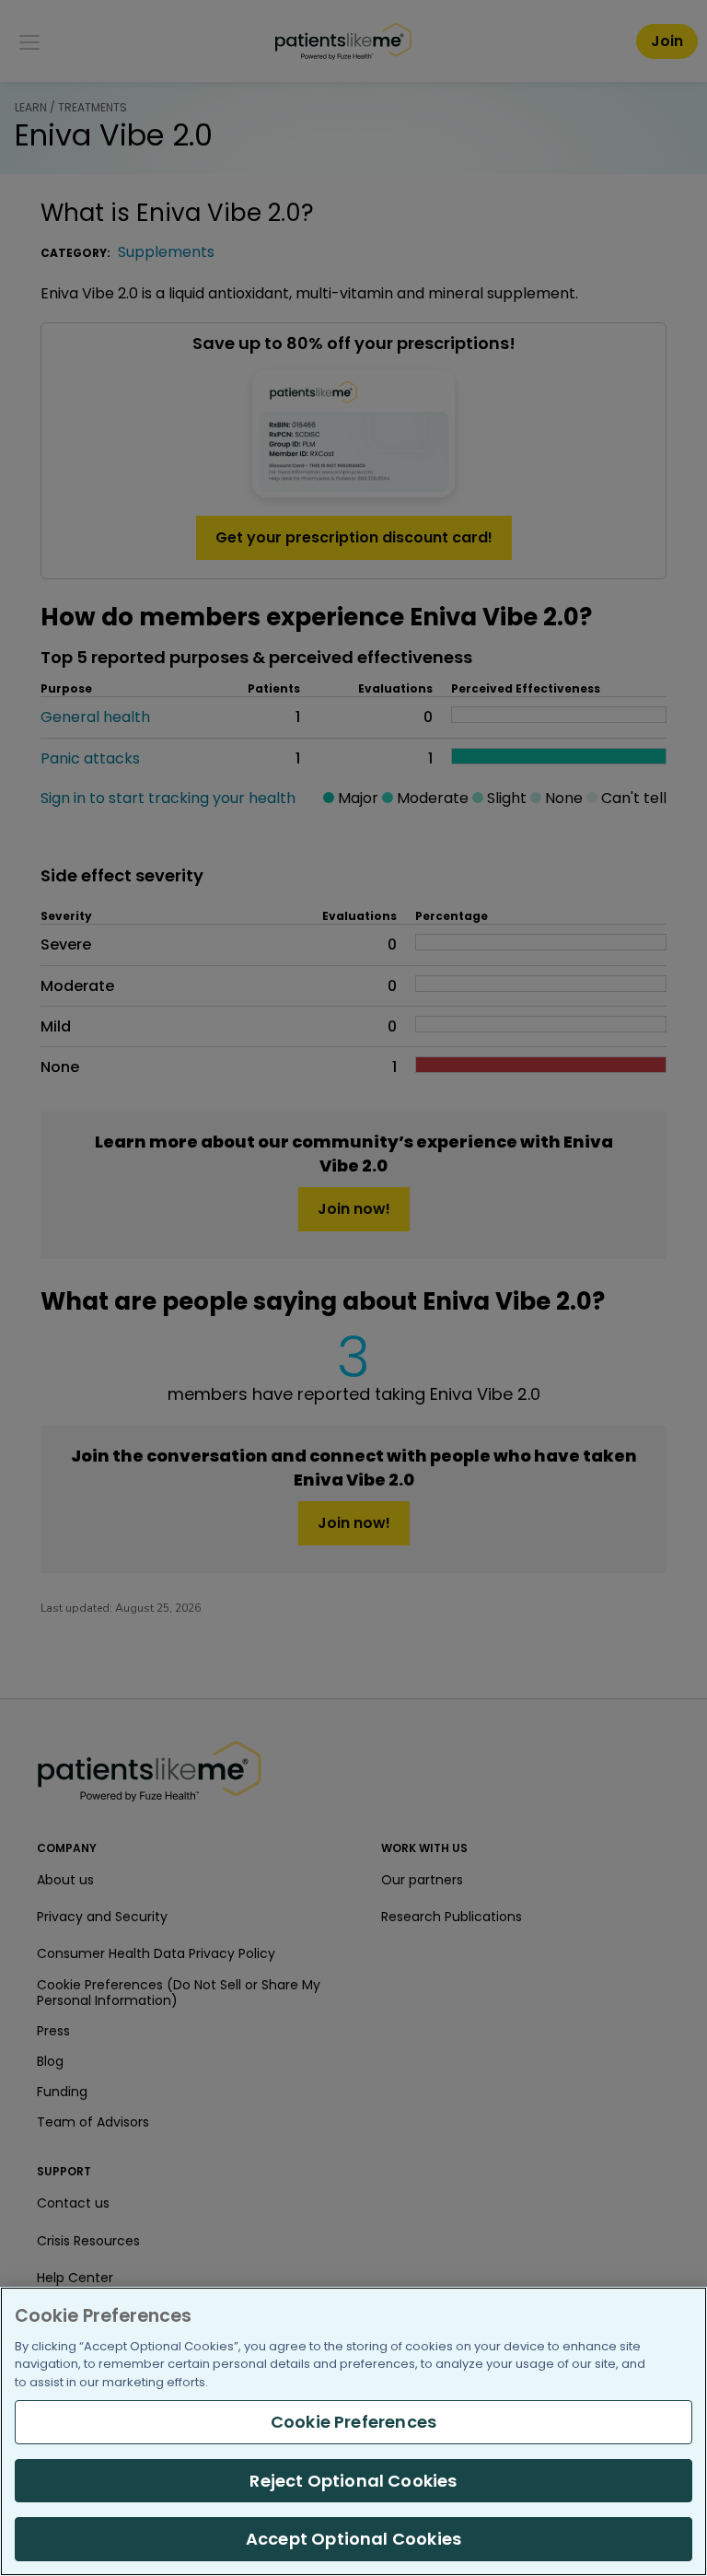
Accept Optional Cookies (353, 2539)
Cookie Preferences (353, 2422)
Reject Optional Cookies (353, 2481)
